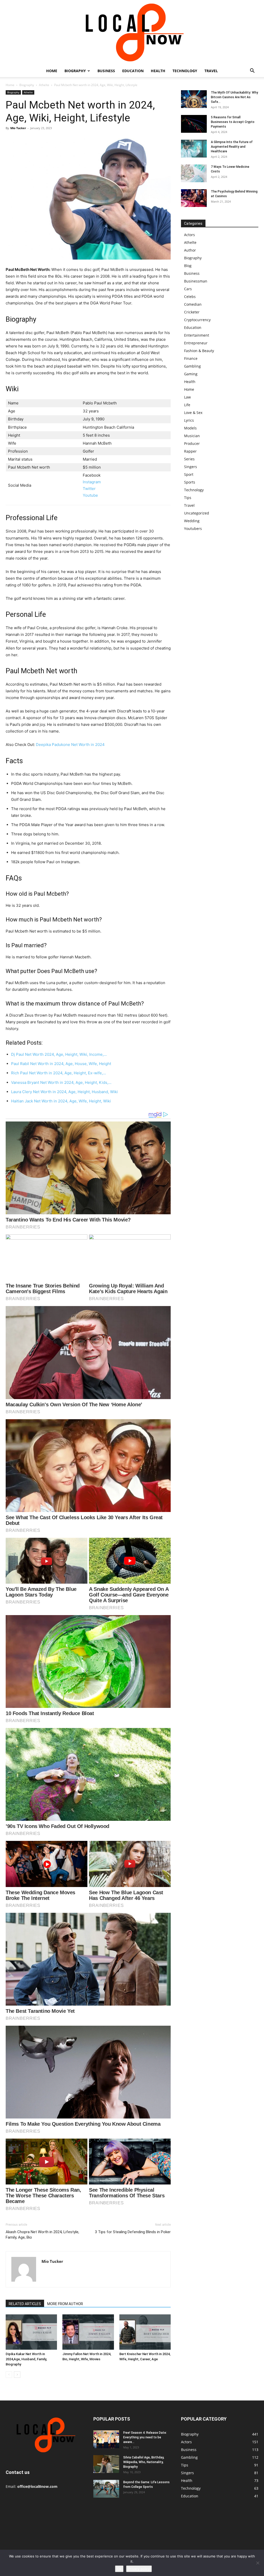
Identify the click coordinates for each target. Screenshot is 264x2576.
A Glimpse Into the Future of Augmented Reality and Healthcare (232, 147)
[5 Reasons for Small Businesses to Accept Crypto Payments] (194, 124)
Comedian (193, 304)
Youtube (90, 495)
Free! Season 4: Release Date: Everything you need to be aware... (145, 2437)
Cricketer (192, 312)
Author (190, 250)
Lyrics (189, 420)
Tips (188, 498)
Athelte (44, 85)
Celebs (190, 297)
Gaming (191, 374)
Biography (75, 71)
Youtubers (193, 529)
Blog (188, 266)
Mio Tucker (18, 128)
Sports (190, 482)
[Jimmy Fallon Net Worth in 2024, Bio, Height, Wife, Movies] (88, 2332)
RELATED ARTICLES (25, 2304)
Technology (185, 71)
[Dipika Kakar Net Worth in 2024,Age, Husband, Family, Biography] (31, 2332)
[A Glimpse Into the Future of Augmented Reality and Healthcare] (194, 149)
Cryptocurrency (197, 320)
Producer (192, 443)
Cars (188, 289)
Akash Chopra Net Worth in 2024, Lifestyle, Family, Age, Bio (42, 2235)
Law (187, 397)
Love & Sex (193, 413)
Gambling (192, 366)
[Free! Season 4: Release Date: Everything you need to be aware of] (106, 2439)
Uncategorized (197, 513)
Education (133, 71)
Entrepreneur (196, 343)
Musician (192, 436)
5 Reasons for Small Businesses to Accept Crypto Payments (233, 122)
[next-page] (17, 2375)
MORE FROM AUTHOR (65, 2304)
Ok (119, 2569)
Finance (191, 358)
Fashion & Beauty (199, 351)
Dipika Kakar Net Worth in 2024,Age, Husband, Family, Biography (26, 2359)
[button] (252, 71)
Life (187, 405)
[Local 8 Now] (132, 32)
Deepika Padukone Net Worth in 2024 (70, 745)
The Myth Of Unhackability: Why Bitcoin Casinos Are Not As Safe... (234, 97)
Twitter (89, 489)
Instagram (92, 482)
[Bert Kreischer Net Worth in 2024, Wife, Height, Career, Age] (145, 2332)
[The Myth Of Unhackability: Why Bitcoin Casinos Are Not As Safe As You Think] (194, 99)
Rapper (190, 451)
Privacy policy (139, 2569)
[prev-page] (9, 2375)
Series (189, 459)
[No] (258, 2563)
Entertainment (197, 335)
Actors (189, 235)
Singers (191, 467)
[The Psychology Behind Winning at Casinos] (194, 198)
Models (190, 428)
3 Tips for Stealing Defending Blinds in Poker (133, 2232)
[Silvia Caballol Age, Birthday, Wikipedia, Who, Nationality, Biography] (106, 2464)
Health (158, 71)
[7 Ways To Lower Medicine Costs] (194, 173)
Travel (211, 71)
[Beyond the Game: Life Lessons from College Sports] (106, 2489)
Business (106, 71)
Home (52, 71)
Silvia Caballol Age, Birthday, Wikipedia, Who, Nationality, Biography (144, 2462)
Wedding (192, 521)
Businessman (196, 281)
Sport (189, 474)
